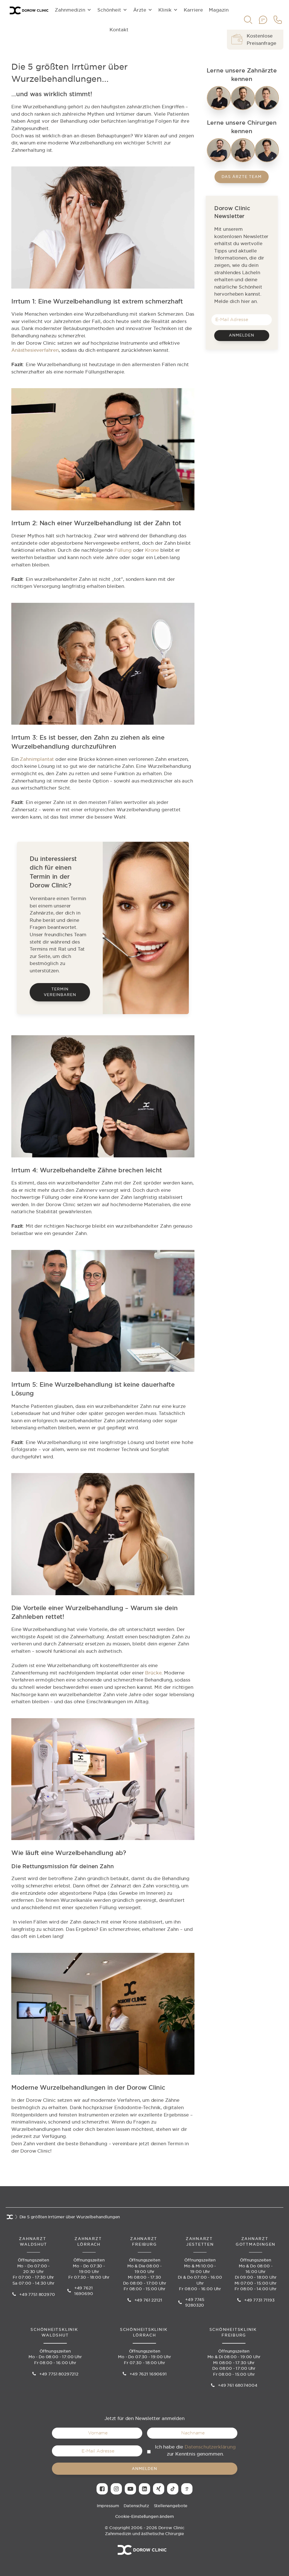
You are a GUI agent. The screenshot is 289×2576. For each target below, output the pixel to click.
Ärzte (140, 10)
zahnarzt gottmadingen (256, 2242)
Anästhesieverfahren (35, 350)
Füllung (123, 550)
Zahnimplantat (37, 759)
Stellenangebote (171, 2506)
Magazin (219, 10)
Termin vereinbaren (60, 992)
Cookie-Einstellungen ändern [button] (145, 2516)
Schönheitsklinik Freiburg (234, 2332)
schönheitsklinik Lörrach (144, 2332)
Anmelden (242, 335)
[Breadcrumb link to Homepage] (10, 2218)
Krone (152, 550)
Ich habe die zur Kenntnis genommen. (195, 2450)
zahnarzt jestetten (200, 2242)
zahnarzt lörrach (89, 2242)
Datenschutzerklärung (210, 2447)
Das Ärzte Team (242, 177)
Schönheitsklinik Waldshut (55, 2332)
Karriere (193, 10)
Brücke (153, 1673)
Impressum (108, 2506)
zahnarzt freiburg (144, 2242)
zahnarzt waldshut (33, 2242)
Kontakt (119, 30)
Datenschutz (136, 2506)
